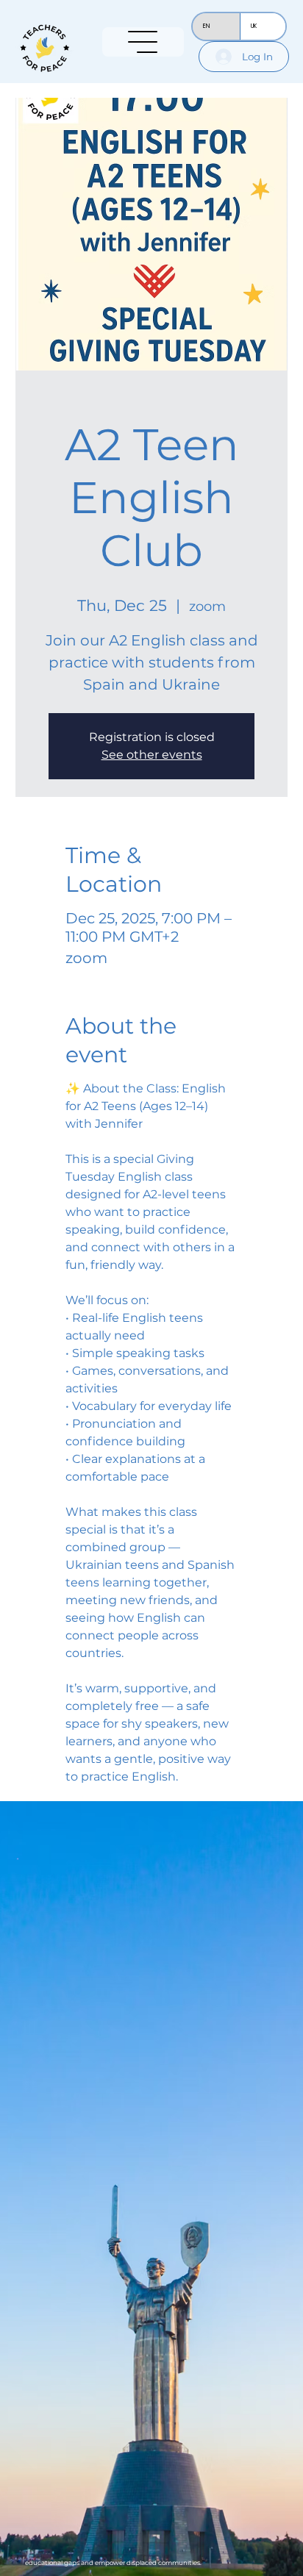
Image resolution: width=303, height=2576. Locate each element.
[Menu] (143, 42)
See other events (152, 755)
